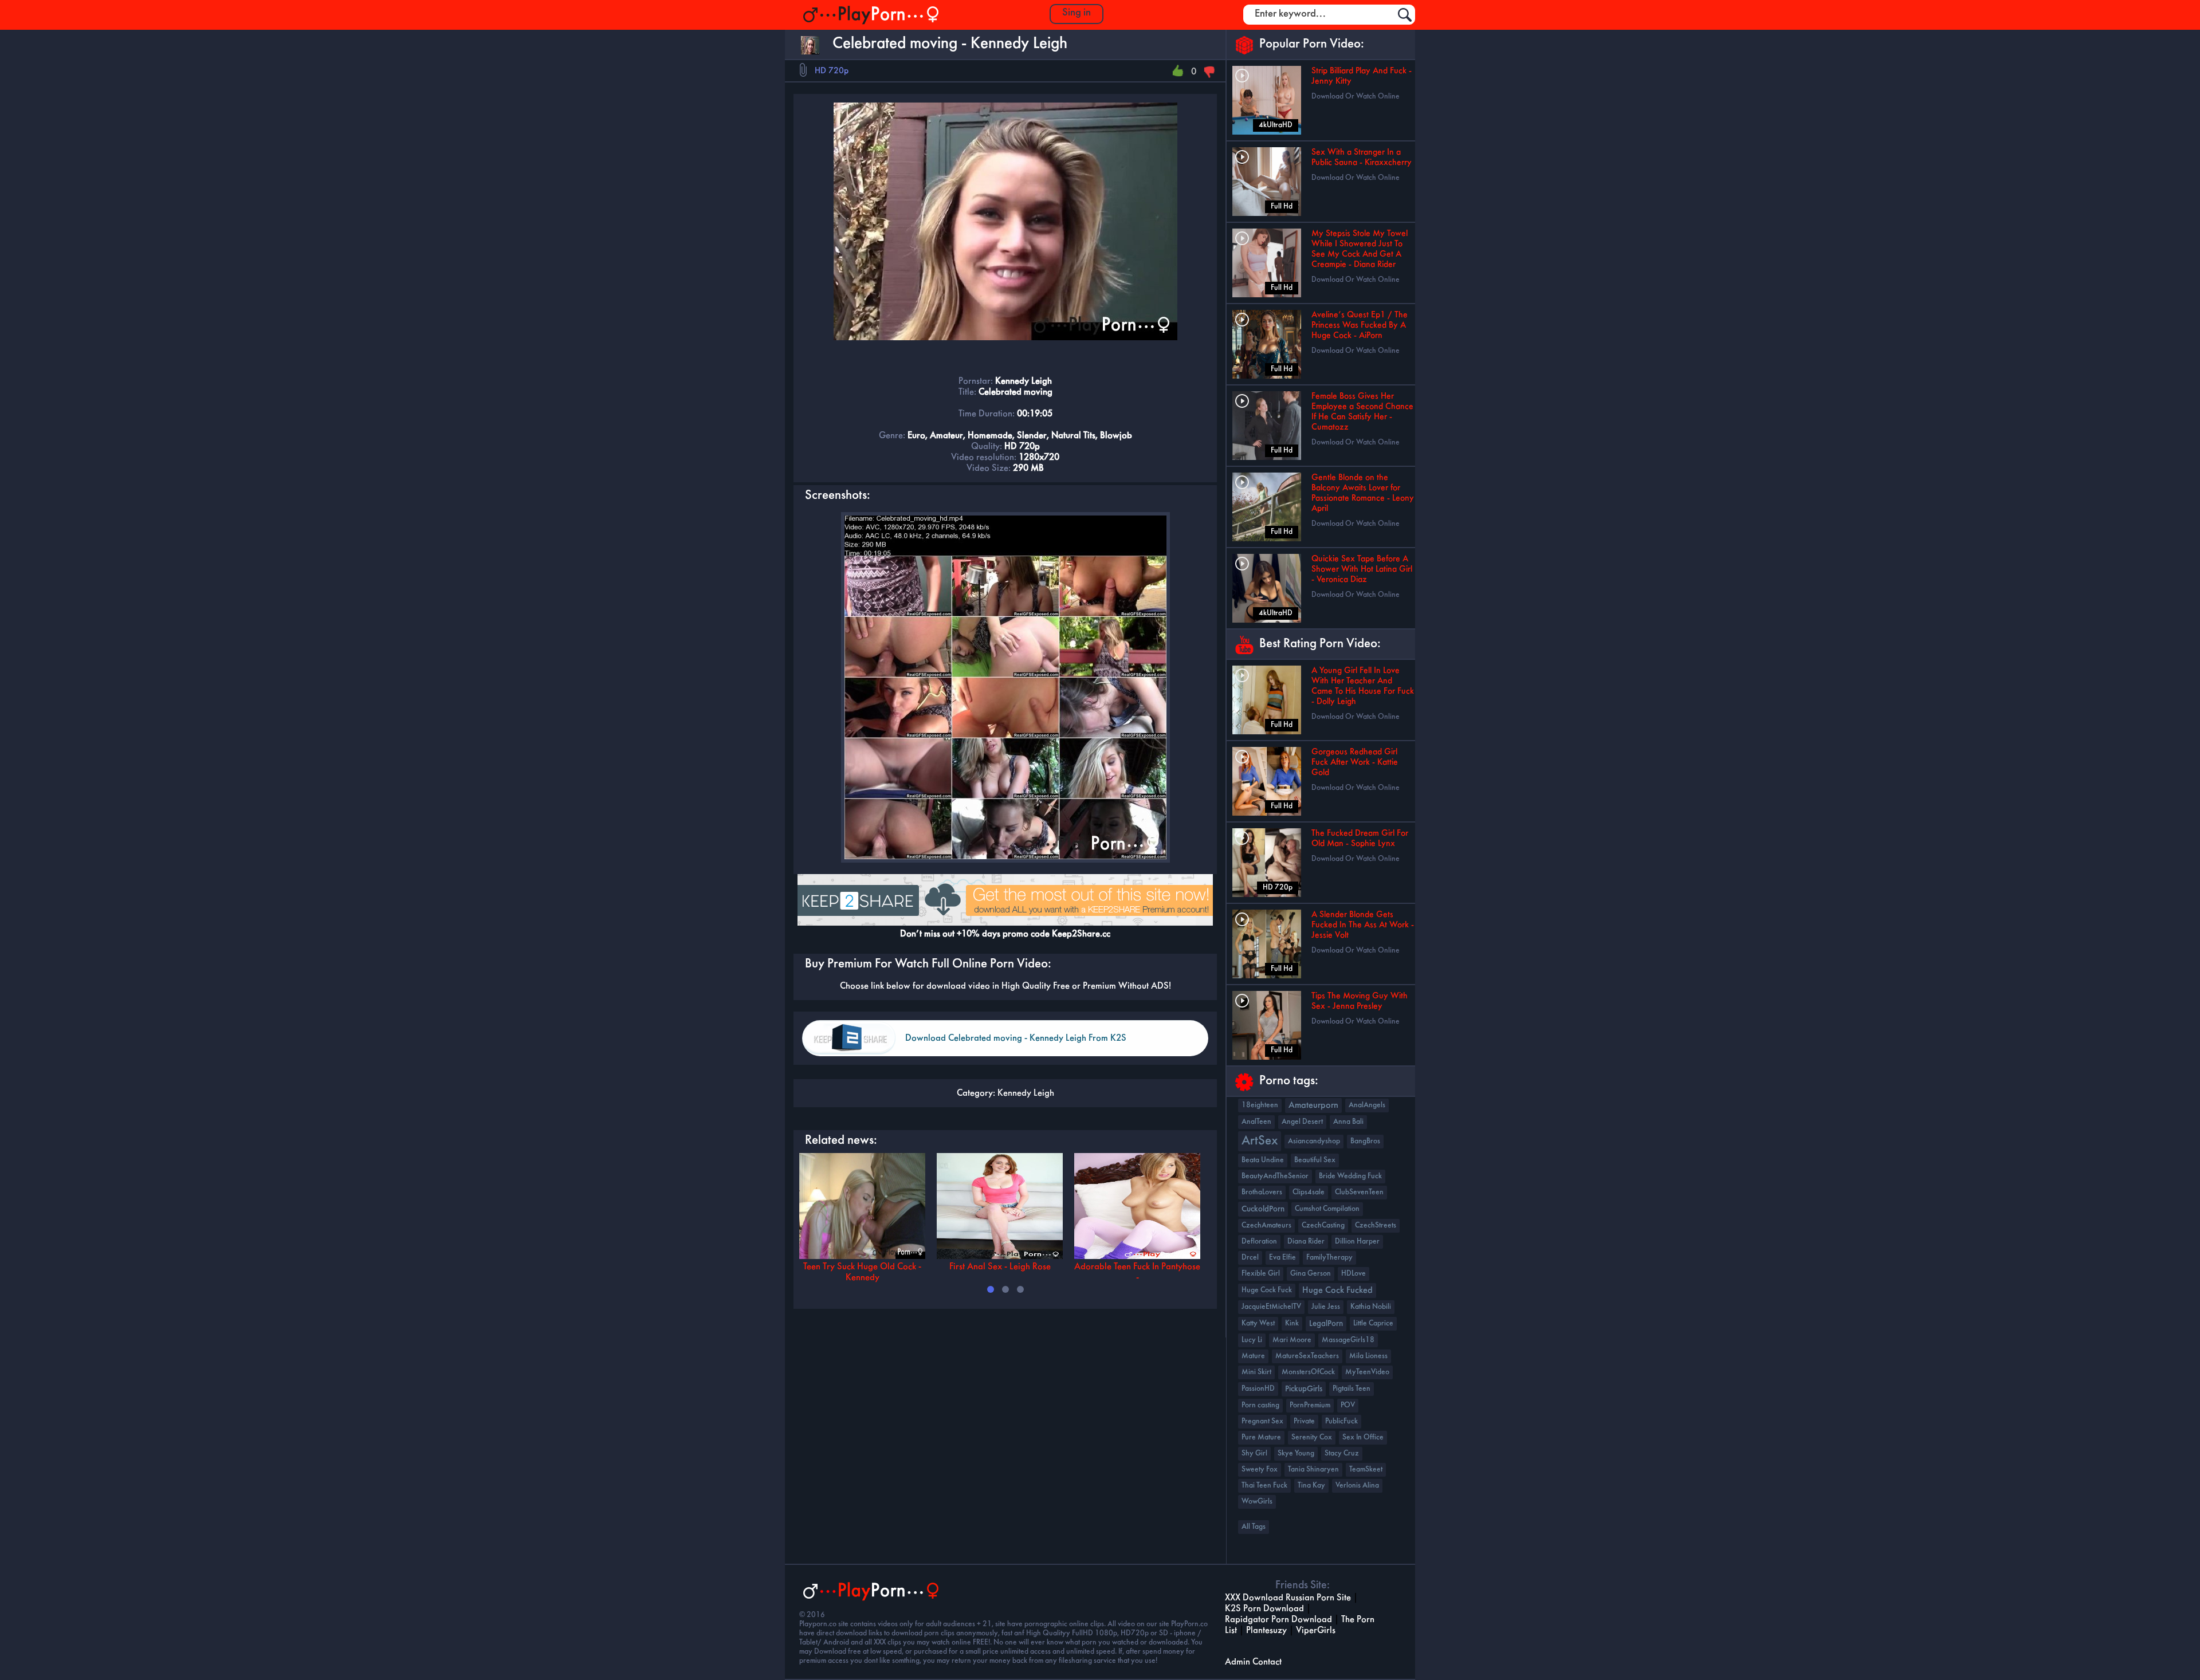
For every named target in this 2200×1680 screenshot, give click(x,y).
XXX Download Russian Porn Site (1288, 1598)
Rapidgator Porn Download (1278, 1620)
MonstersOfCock (1308, 1372)
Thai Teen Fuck (1264, 1486)
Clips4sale (1309, 1192)
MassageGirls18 (1348, 1340)
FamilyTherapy (1329, 1258)
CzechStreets (1376, 1225)
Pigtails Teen (1352, 1389)
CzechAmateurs (1266, 1225)
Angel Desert (1302, 1122)
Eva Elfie (1282, 1258)
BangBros (1365, 1141)
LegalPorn (1326, 1324)
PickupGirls (1304, 1389)
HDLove (1354, 1274)
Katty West (1258, 1323)
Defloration (1259, 1242)
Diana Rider (1306, 1242)
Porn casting (1260, 1405)
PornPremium (1310, 1405)
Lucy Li (1252, 1340)
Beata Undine (1263, 1160)
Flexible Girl (1261, 1274)
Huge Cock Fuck (1267, 1290)
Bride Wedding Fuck (1350, 1176)
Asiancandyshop (1314, 1141)
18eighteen (1260, 1105)
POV (1348, 1405)
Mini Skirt (1256, 1372)
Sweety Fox (1260, 1469)
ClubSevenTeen (1359, 1192)
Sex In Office (1363, 1437)
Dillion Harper (1357, 1242)
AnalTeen (1256, 1122)
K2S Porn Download (1264, 1609)
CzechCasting (1323, 1225)
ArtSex (1260, 1141)
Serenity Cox (1312, 1437)
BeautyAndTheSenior (1275, 1176)
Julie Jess (1326, 1307)
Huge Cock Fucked (1337, 1291)
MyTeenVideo (1367, 1372)
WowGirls (1257, 1502)
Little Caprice (1373, 1323)
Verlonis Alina (1357, 1486)
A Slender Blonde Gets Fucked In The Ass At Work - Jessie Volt (1363, 925)
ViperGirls (1316, 1630)
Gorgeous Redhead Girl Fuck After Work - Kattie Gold (1355, 762)
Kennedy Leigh (1026, 1093)
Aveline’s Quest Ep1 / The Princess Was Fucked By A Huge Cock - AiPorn (1360, 325)
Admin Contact (1253, 1662)
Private (1304, 1421)
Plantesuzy (1266, 1630)
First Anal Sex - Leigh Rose (1000, 1267)
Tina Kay (1311, 1486)
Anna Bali (1348, 1122)
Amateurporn (1313, 1105)
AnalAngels (1367, 1105)
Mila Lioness (1368, 1356)
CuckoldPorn (1263, 1209)
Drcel (1250, 1258)
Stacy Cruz (1342, 1453)
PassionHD (1258, 1389)
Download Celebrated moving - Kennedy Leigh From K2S (1016, 1038)
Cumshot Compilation (1327, 1209)
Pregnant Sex (1262, 1421)
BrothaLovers (1262, 1192)
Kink (1292, 1323)
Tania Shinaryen (1313, 1469)
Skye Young (1296, 1453)
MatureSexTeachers (1307, 1356)
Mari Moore (1292, 1340)
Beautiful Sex (1315, 1160)
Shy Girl (1254, 1453)
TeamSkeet (1366, 1469)
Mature (1253, 1356)
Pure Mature (1261, 1437)
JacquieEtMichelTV (1271, 1307)
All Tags (1254, 1527)
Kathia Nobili (1371, 1307)
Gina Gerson (1311, 1274)
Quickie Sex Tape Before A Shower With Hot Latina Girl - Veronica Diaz (1362, 569)
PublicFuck (1341, 1421)
